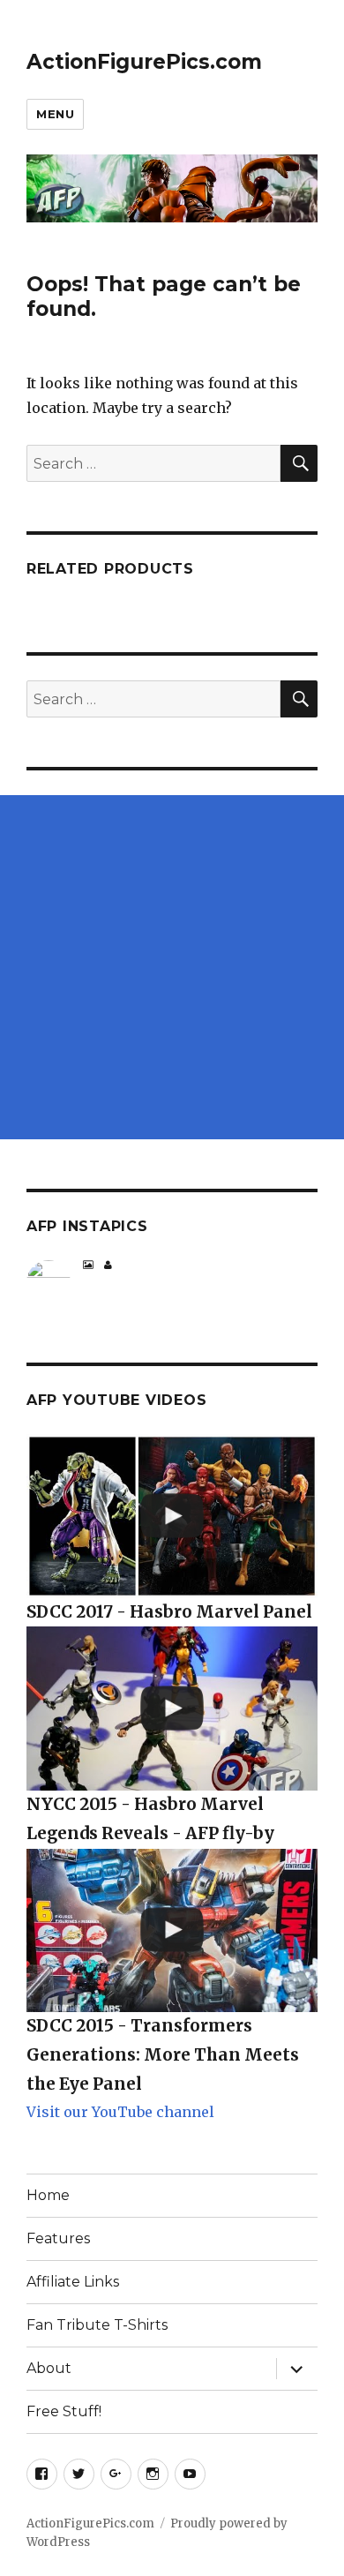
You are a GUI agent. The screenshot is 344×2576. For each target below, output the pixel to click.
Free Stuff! (64, 2411)
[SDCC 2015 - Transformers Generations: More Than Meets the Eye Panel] (172, 1931)
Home (48, 2195)
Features (58, 2238)
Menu (55, 114)
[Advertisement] (172, 967)
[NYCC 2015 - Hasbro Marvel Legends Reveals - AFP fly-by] (172, 1709)
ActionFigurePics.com (144, 62)
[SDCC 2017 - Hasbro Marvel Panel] (172, 1516)
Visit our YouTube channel (120, 2112)
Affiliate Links (73, 2282)
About (49, 2368)
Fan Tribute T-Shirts (97, 2325)
